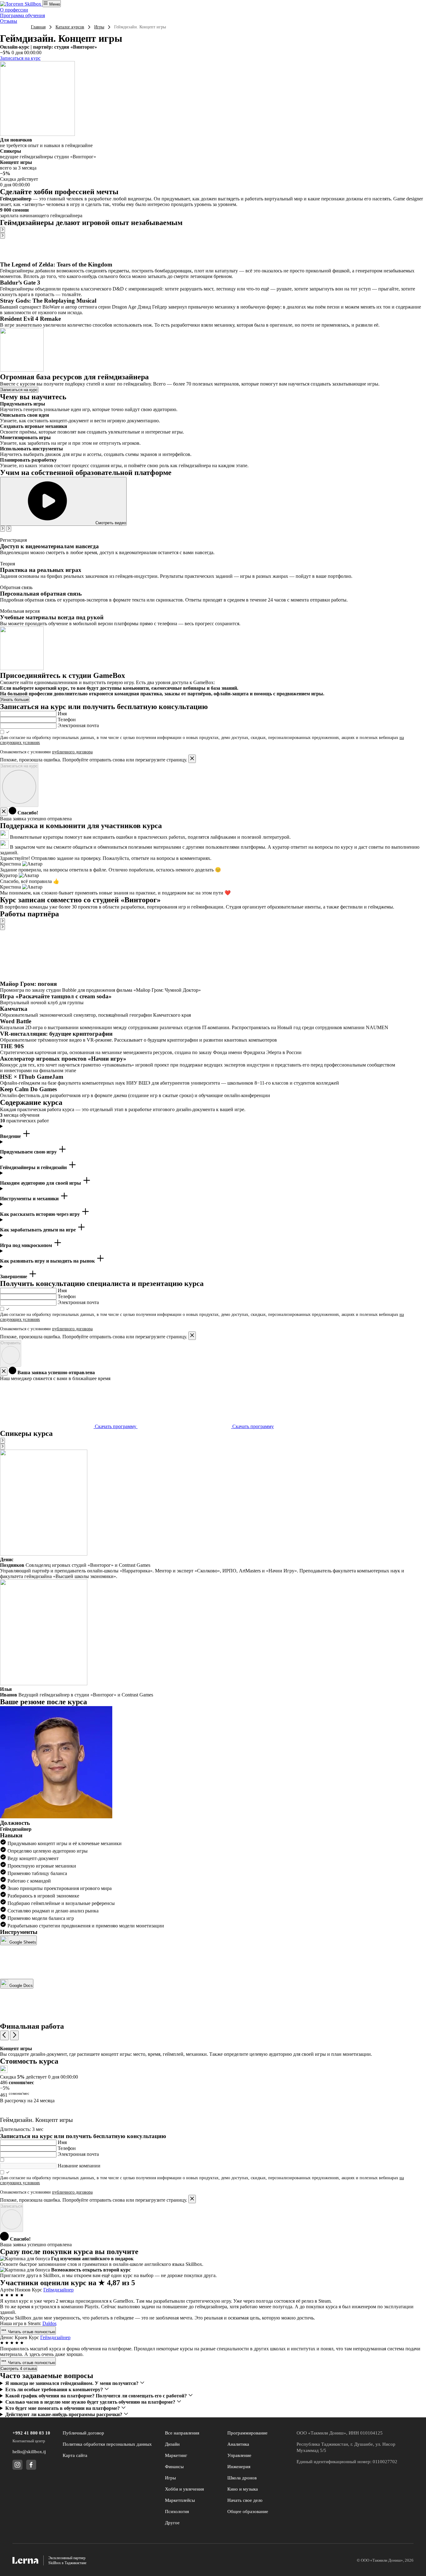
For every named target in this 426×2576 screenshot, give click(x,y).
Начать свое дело (245, 2500)
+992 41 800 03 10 (31, 2433)
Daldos (49, 2323)
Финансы (174, 2467)
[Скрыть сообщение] (4, 812)
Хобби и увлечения (184, 2489)
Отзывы (9, 21)
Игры (99, 27)
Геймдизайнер (58, 2290)
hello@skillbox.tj (29, 2452)
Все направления (182, 2433)
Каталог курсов (70, 27)
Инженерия (239, 2467)
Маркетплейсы (180, 2500)
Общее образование (248, 2511)
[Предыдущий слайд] (2, 230)
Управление (239, 2455)
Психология (177, 2511)
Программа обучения (22, 15)
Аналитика (238, 2444)
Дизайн (172, 2444)
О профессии (14, 10)
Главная (38, 27)
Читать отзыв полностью (31, 2332)
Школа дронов (242, 2478)
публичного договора (72, 752)
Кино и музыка (243, 2489)
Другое (172, 2523)
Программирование (247, 2433)
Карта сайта (75, 2455)
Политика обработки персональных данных (107, 2444)
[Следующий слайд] (2, 236)
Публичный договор (83, 2433)
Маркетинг (176, 2455)
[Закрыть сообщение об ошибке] (192, 759)
